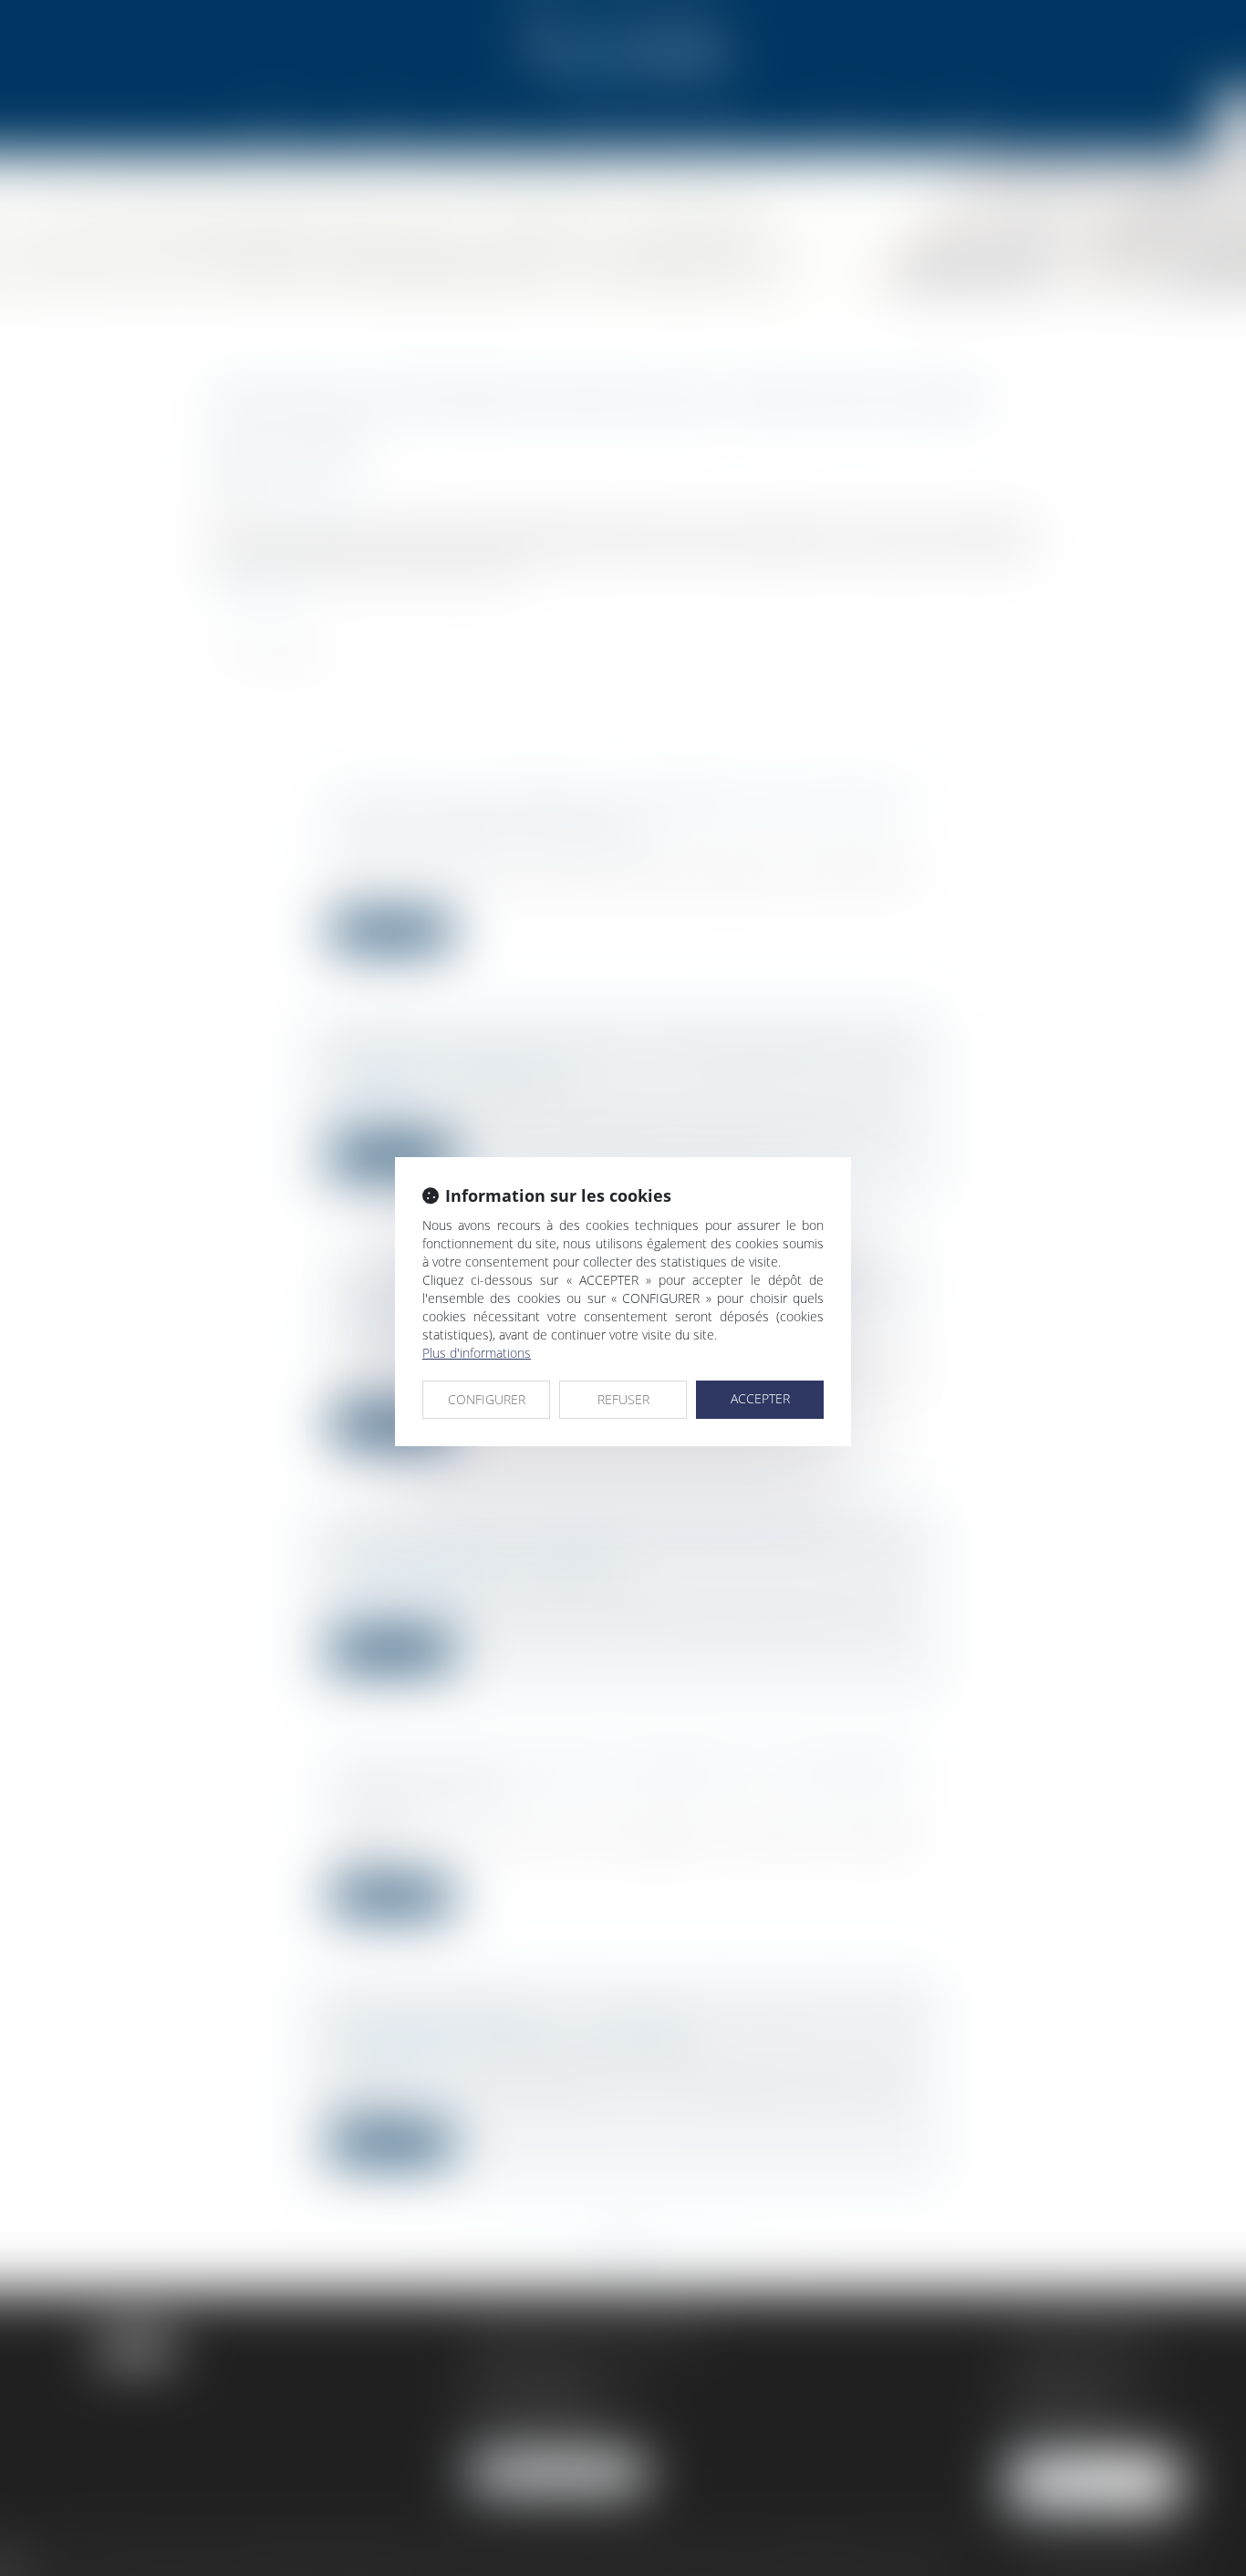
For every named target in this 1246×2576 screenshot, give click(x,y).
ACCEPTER (760, 1398)
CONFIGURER (487, 1399)
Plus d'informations (477, 1353)
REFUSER (623, 1399)
